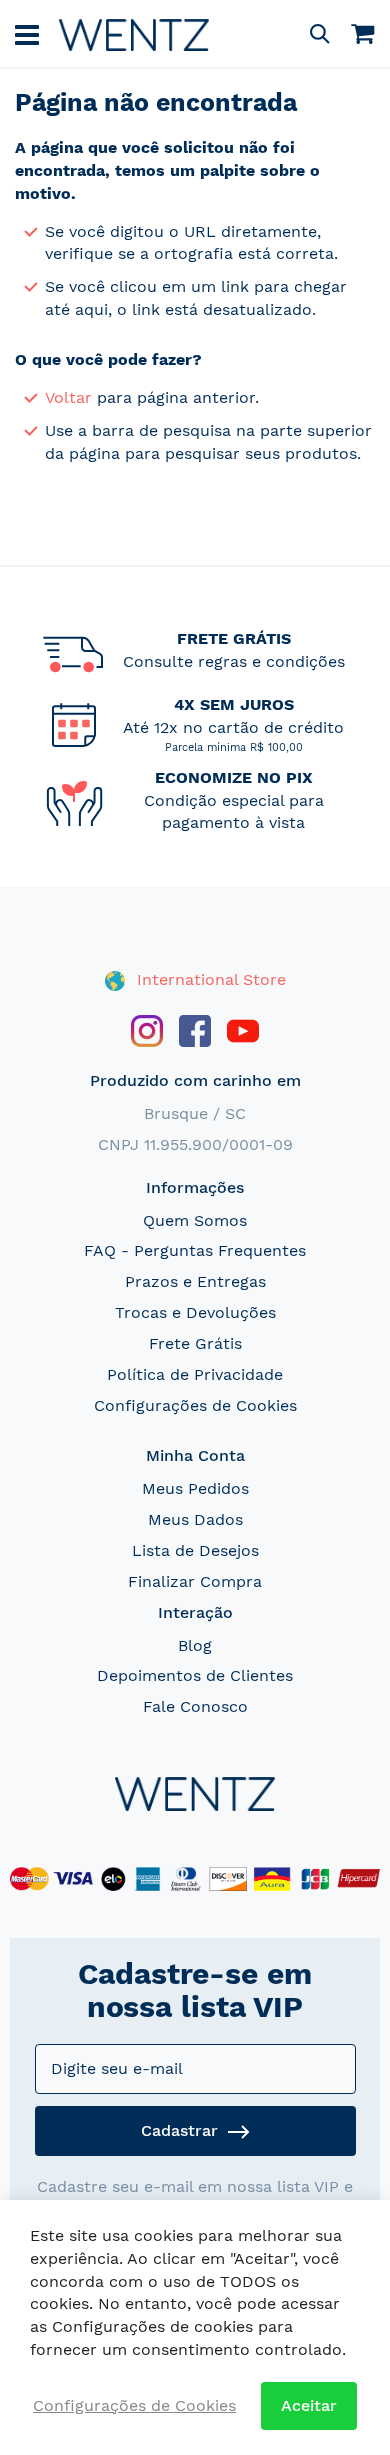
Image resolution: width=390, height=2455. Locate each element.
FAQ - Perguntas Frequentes (195, 1250)
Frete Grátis (195, 1343)
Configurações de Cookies (195, 1405)
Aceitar (309, 2405)
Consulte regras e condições (234, 661)
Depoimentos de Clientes (195, 1675)
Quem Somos (195, 1220)
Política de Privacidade (195, 1374)
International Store (209, 979)
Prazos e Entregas (195, 1281)
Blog (195, 1645)
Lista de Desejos (195, 1550)
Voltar (68, 397)
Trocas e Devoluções (195, 1312)
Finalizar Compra (195, 1581)
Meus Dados (195, 1519)
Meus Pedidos (195, 1488)
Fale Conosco (195, 1706)
